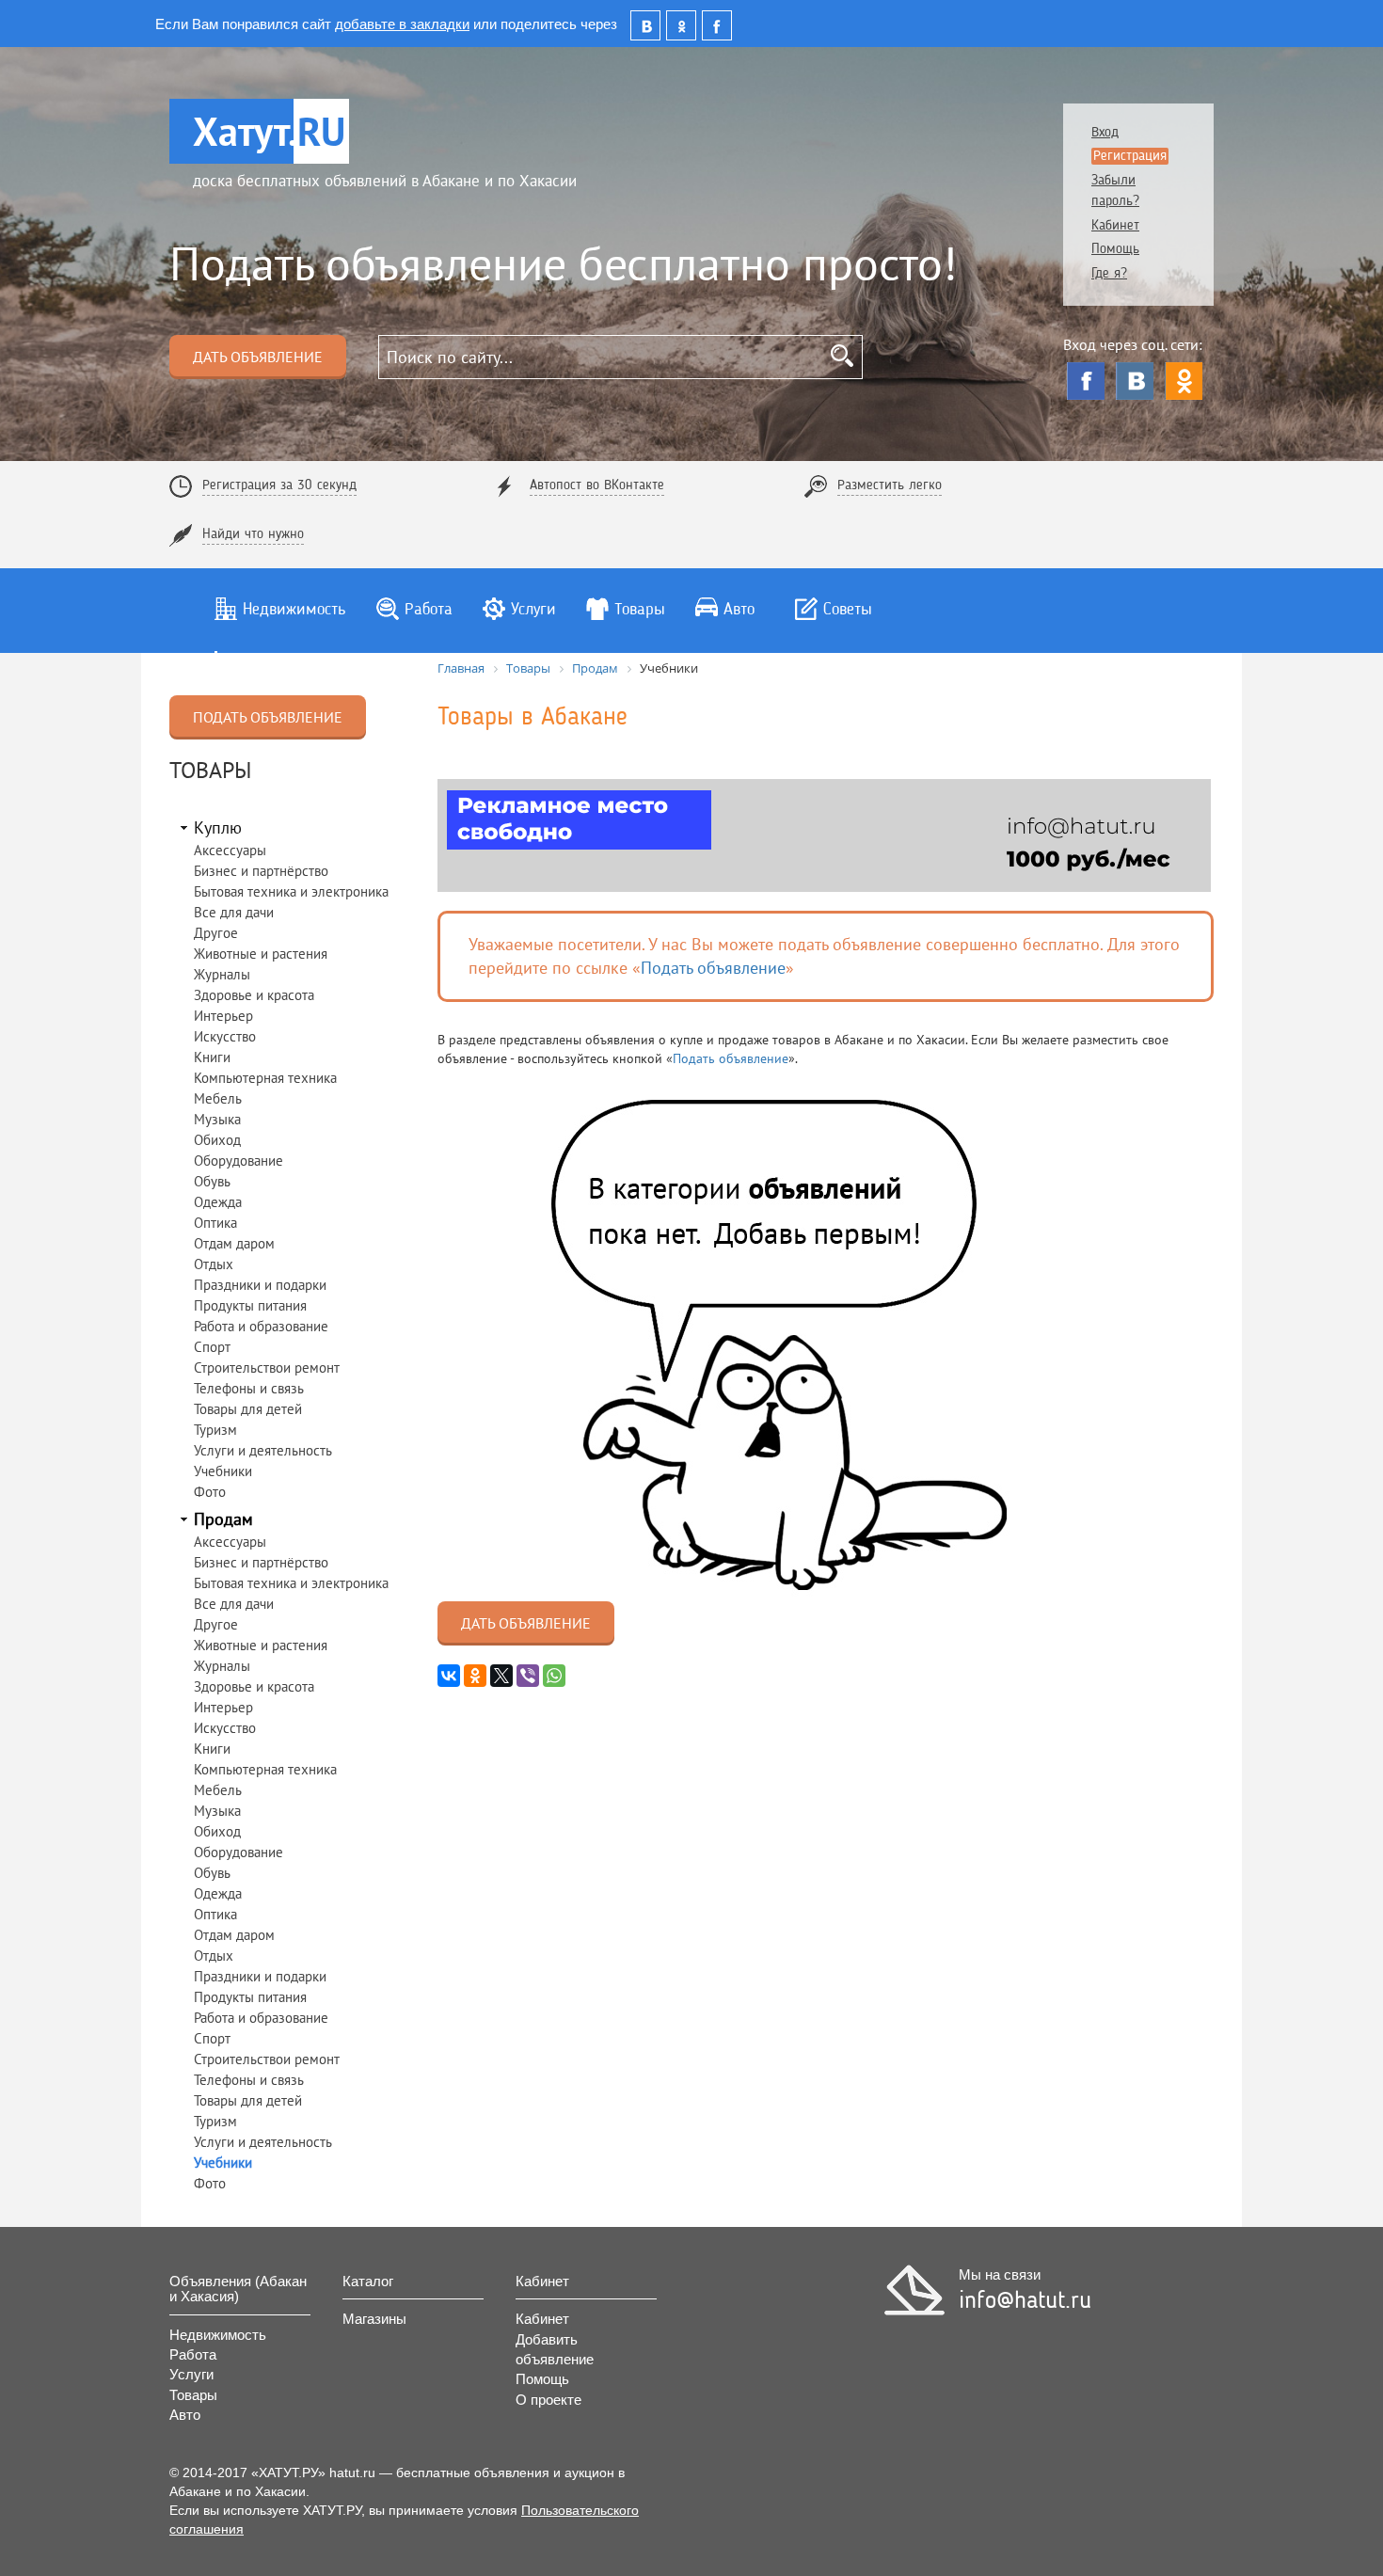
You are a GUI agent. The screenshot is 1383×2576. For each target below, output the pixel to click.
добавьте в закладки (402, 23)
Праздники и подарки (260, 1285)
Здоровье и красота (254, 995)
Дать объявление (258, 357)
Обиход (217, 1140)
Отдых (214, 1264)
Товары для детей (248, 1409)
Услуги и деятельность (263, 1450)
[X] (501, 1676)
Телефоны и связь (249, 1388)
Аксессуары (230, 850)
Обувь (212, 1181)
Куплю (218, 827)
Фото (210, 1492)
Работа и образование (261, 1326)
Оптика (215, 1223)
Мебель (218, 1098)
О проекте (548, 2400)
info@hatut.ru (1025, 2301)
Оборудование (238, 1161)
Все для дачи (234, 912)
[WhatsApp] (554, 1676)
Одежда (218, 1202)
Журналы (222, 974)
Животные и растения (261, 954)
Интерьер (223, 1016)
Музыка (217, 1119)
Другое (216, 933)
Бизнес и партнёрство (261, 871)
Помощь (1115, 250)
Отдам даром (234, 1243)
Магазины (374, 2319)
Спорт (212, 1347)
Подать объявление (268, 717)
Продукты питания (250, 1305)
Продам (223, 1519)
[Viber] (528, 1676)
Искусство (225, 1036)
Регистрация (1130, 157)
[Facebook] (1086, 381)
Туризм (215, 1430)
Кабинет (1115, 226)
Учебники (223, 1471)
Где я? (1109, 274)
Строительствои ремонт (267, 1368)
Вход (1105, 133)
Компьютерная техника (265, 1078)
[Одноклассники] (1184, 381)
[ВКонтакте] (1135, 381)
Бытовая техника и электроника (291, 891)
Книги (212, 1057)
